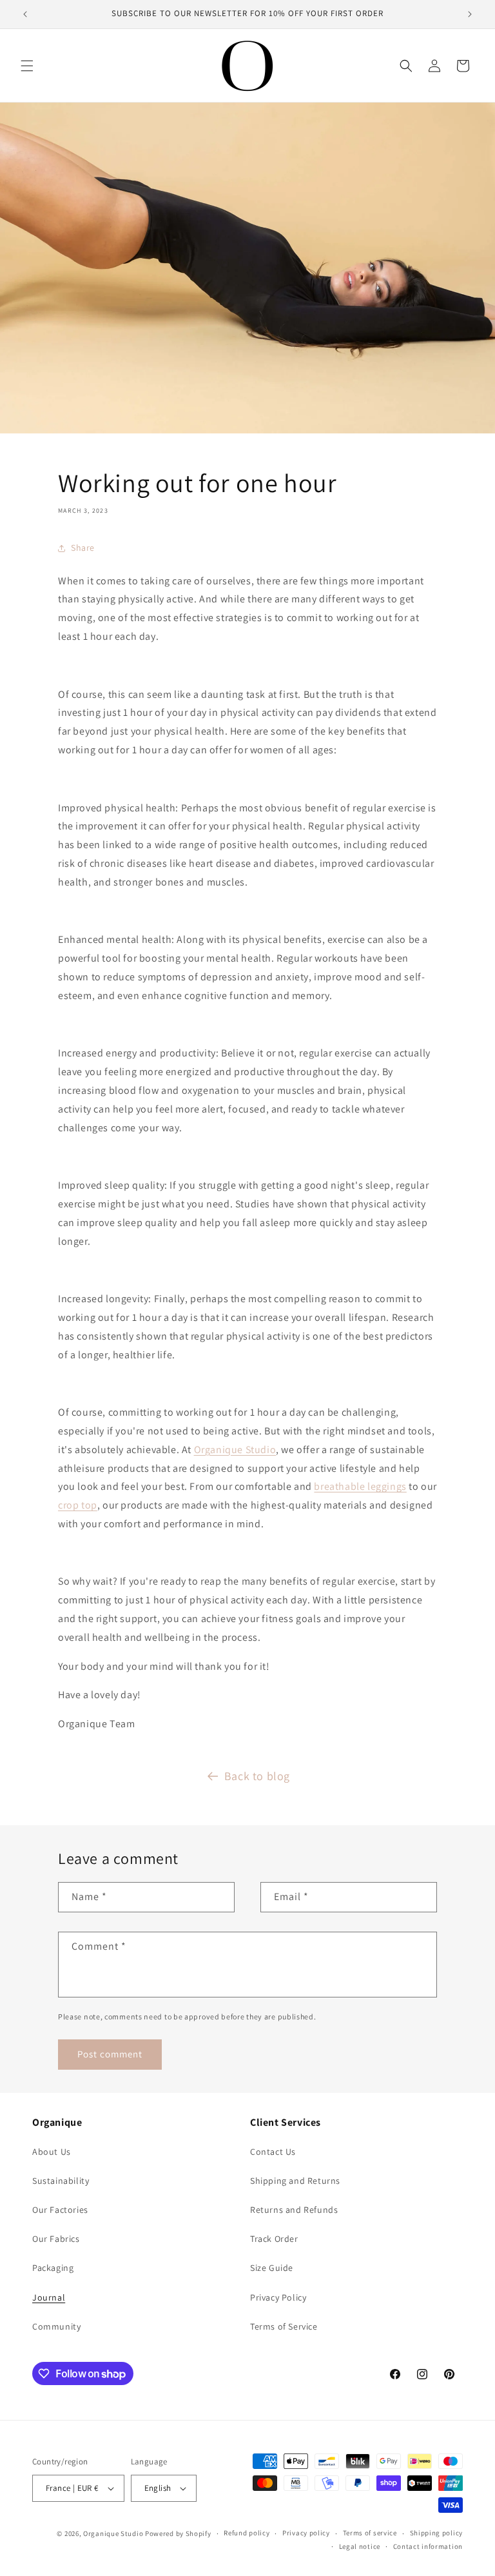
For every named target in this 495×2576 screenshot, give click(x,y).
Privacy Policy (278, 2297)
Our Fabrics (56, 2239)
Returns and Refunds (294, 2210)
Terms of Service (284, 2326)
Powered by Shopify (178, 2533)
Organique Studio (235, 1450)
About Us (52, 2152)
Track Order (274, 2239)
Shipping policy (437, 2533)
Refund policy (247, 2533)
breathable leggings (360, 1486)
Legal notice (360, 2546)
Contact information (428, 2546)
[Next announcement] (470, 14)
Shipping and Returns (295, 2181)
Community (56, 2326)
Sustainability (61, 2181)
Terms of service (370, 2533)
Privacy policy (306, 2533)
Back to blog (257, 1776)
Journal (49, 2297)
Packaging (53, 2268)
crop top (78, 1505)
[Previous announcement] (25, 14)
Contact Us (273, 2152)
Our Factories (60, 2210)
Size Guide (272, 2268)
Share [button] (83, 548)
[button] (27, 66)
